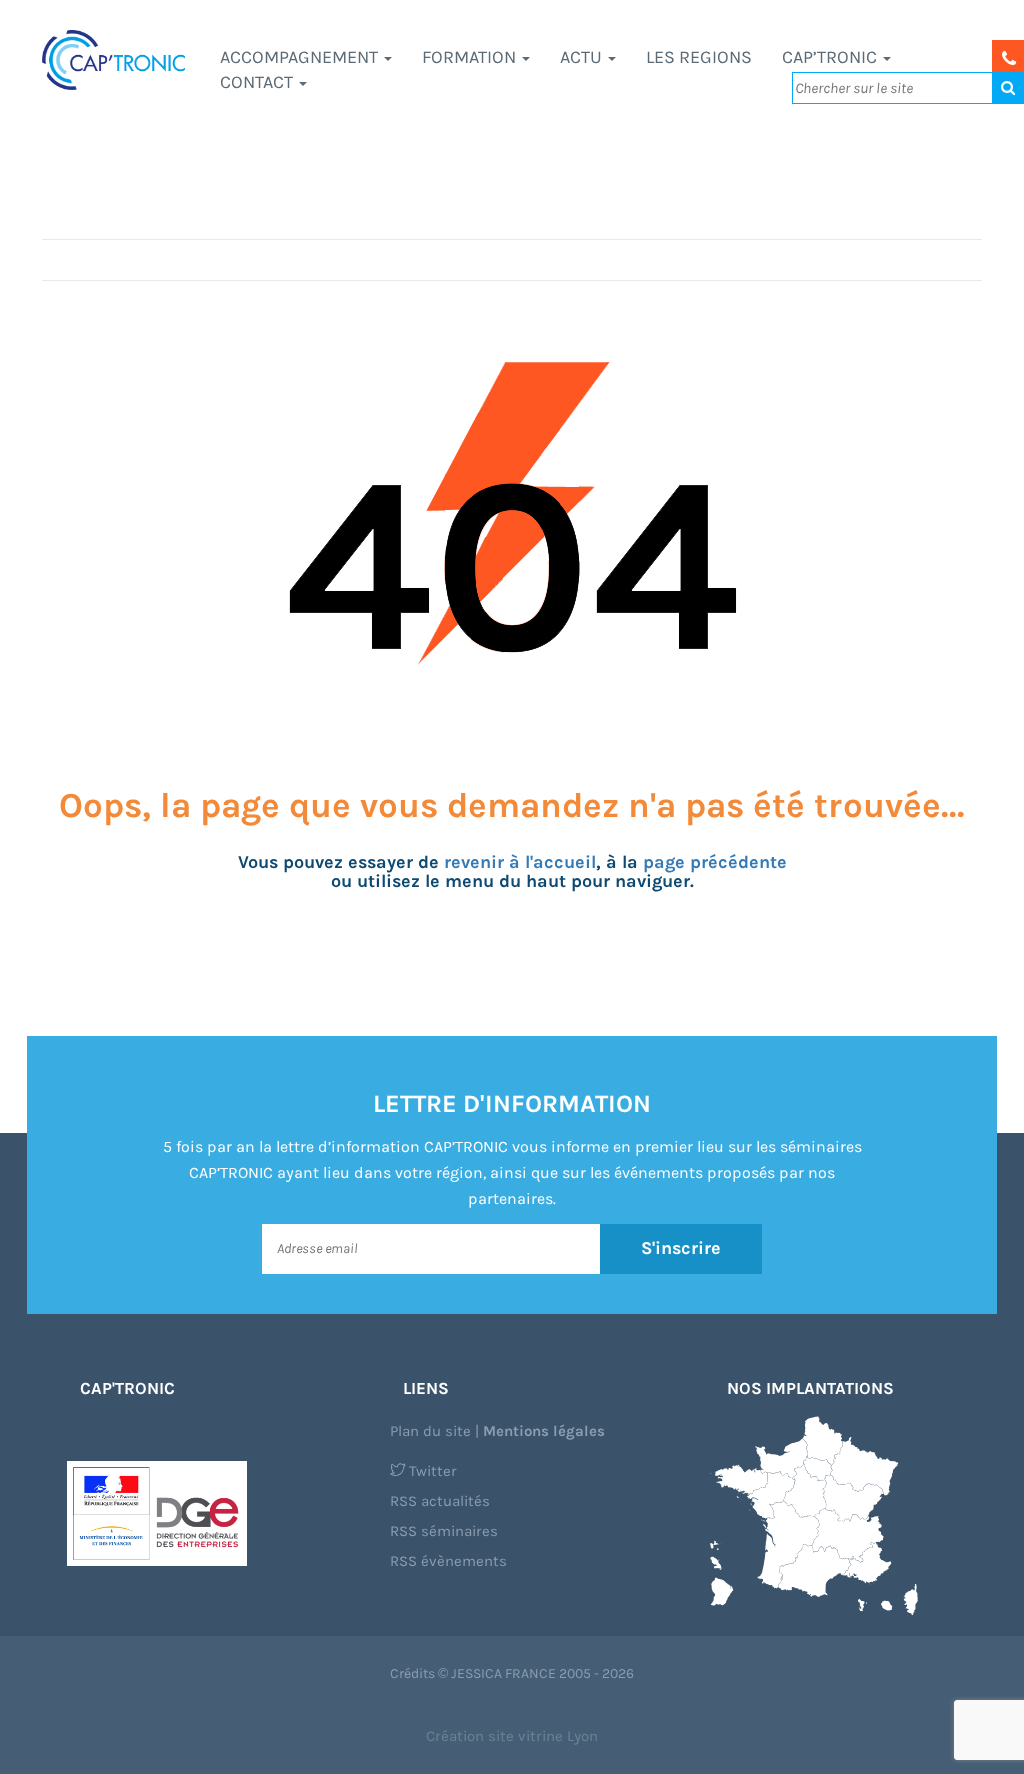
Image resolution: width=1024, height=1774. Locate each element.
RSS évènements (448, 1561)
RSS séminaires (444, 1531)
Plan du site (430, 1431)
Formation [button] (471, 57)
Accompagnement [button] (301, 57)
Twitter (431, 1471)
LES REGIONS (699, 57)
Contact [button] (258, 82)
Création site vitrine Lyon (512, 1736)
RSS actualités (440, 1501)
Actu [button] (583, 57)
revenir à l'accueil (520, 862)
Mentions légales (544, 1431)
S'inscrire (681, 1248)
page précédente (715, 862)
